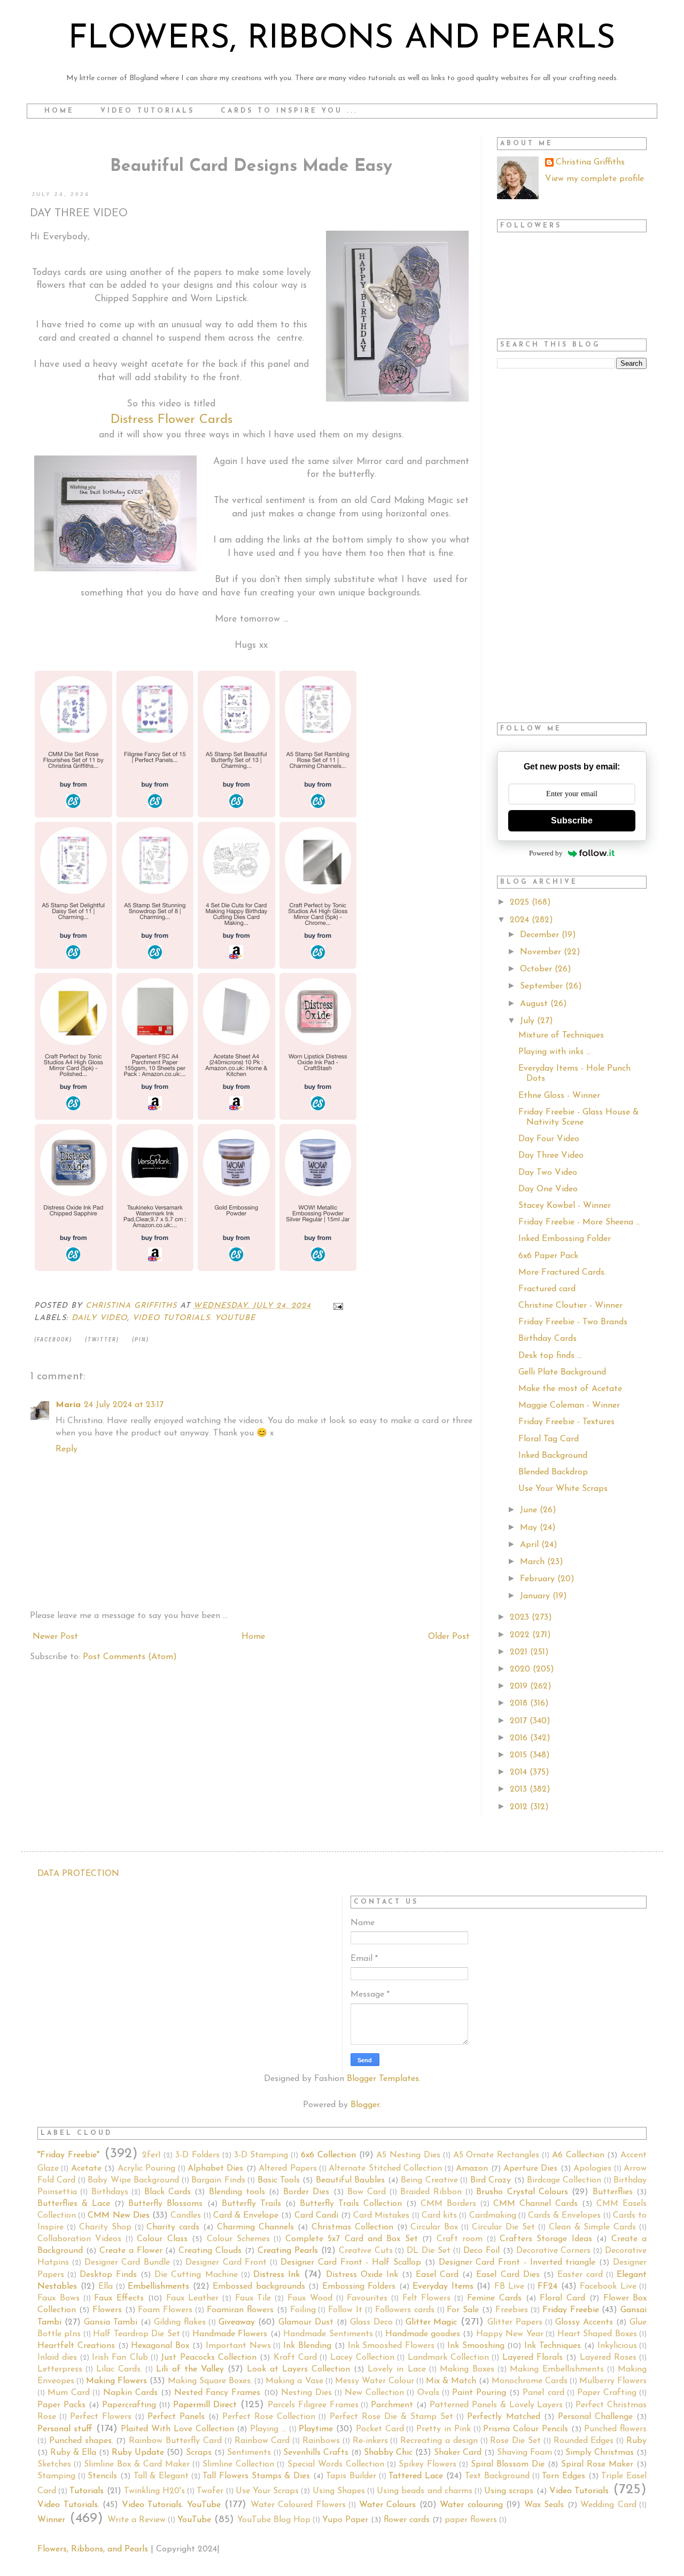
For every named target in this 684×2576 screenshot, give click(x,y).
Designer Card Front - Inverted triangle (517, 2263)
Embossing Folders (359, 2287)
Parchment (392, 2405)
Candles (186, 2216)
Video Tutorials (147, 111)
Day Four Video (549, 1139)
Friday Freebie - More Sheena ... (580, 1222)
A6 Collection (578, 2155)
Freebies (512, 2310)
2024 (521, 920)
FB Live (510, 2287)
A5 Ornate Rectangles (496, 2155)
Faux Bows (59, 2298)
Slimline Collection (238, 2464)
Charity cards (173, 2227)
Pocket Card (380, 2429)
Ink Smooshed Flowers (391, 2346)
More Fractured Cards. (562, 1273)
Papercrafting (129, 2405)
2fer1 (151, 2155)
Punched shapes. (81, 2441)
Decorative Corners (554, 2251)
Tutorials (87, 2491)
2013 (520, 1789)
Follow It (345, 2310)
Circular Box (434, 2227)
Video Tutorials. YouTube (194, 1318)
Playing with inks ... (555, 1052)
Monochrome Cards (530, 2381)
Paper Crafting (607, 2393)
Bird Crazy (491, 2180)
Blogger (365, 2105)
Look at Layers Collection (298, 2369)
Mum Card (69, 2393)
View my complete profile (594, 179)
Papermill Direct (205, 2405)
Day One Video (548, 1189)
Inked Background (553, 1456)
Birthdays (110, 2192)
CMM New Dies (118, 2216)
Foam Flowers (165, 2310)
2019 (520, 1686)
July (528, 1021)
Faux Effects (119, 2298)
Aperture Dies (530, 2169)
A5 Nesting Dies (408, 2155)
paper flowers (471, 2520)
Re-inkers (370, 2441)
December (541, 935)
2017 (520, 1721)
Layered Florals (533, 2358)
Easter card (580, 2275)
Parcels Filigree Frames (313, 2405)
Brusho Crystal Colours (522, 2192)
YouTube (194, 2520)
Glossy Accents (584, 2322)
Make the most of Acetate (570, 1389)
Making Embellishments (557, 2369)
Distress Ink (277, 2275)
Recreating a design (439, 2441)
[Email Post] (338, 1306)
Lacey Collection (362, 2358)
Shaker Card (458, 2453)
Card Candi (316, 2216)
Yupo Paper (345, 2520)
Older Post (449, 1637)
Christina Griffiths (590, 162)
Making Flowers (116, 2381)
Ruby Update (138, 2453)
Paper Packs (61, 2405)
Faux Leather (193, 2298)
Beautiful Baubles (350, 2180)
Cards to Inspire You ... (289, 111)
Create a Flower (131, 2251)
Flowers (107, 2310)
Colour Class (162, 2239)
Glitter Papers (515, 2322)
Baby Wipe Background (133, 2180)
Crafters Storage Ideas (546, 2239)
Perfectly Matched (503, 2417)
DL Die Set (429, 2251)
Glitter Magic (432, 2322)
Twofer (210, 2491)
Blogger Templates (383, 2079)
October (537, 969)
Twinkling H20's (154, 2491)
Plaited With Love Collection (177, 2429)
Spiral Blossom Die (508, 2464)
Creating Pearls (288, 2251)
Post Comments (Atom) (130, 1657)
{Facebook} (53, 1340)
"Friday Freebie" (68, 2155)
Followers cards (405, 2310)
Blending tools (237, 2192)
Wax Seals (544, 2505)
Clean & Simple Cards (593, 2227)
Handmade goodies (423, 2334)
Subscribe (572, 820)
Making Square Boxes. (210, 2381)
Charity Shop (105, 2227)
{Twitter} (102, 1340)
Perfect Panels (176, 2417)
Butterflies (613, 2192)
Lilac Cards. (119, 2369)
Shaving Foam (524, 2453)
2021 (520, 1652)
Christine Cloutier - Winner (570, 1306)
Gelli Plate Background (562, 1372)
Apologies (592, 2169)
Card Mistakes (381, 2216)
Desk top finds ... (550, 1356)
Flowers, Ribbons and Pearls (342, 39)
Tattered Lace (416, 2476)
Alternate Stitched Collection (385, 2169)
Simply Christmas (600, 2453)
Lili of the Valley (190, 2369)
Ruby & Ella (73, 2453)
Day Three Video (551, 1156)
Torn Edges (563, 2476)
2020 (521, 1669)
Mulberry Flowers (613, 2381)
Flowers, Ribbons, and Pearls (93, 2549)
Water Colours (388, 2505)
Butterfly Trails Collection (351, 2204)
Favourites (367, 2298)
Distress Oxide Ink (362, 2275)
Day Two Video (548, 1173)
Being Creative (429, 2180)
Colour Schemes (238, 2239)
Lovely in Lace (397, 2369)
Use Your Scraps (267, 2491)
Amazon (472, 2169)
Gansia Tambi (111, 2322)
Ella (106, 2287)
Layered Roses (608, 2358)
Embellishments (158, 2287)
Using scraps (509, 2491)
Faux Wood (310, 2298)
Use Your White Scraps (563, 1489)
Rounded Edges (584, 2441)
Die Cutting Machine (196, 2275)
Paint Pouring (479, 2393)
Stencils (102, 2476)
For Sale (463, 2310)
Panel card (543, 2393)
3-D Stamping (261, 2155)
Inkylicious (617, 2346)
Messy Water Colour (375, 2381)
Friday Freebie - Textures (566, 1422)
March (534, 1562)
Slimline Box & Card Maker (137, 2464)
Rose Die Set (515, 2441)
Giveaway (237, 2322)
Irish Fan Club (120, 2358)
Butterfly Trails (251, 2204)
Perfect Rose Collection (269, 2417)
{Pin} (141, 1340)
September (543, 986)
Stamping (56, 2476)
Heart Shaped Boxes (597, 2334)
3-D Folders (197, 2155)
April (531, 1545)
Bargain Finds (218, 2180)
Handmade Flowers (230, 2334)
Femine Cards (494, 2298)
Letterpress (60, 2369)
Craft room (460, 2239)
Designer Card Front (226, 2263)
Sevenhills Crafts (316, 2453)
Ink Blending (307, 2346)
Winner (51, 2520)
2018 (520, 1703)
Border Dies (306, 2192)
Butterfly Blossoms (165, 2204)
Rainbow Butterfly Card (175, 2441)
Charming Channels (255, 2227)
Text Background (497, 2476)
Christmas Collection (352, 2227)
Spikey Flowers (428, 2464)
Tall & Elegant (161, 2476)
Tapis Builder (351, 2476)
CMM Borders (448, 2204)
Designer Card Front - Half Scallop (351, 2263)
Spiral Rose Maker (597, 2464)
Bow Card (367, 2192)
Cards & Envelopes (564, 2216)
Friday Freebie (571, 2310)
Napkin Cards (130, 2393)
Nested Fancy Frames (217, 2393)
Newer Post (55, 1637)
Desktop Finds (108, 2275)
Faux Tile (253, 2298)
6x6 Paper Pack (548, 1256)
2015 (520, 1755)
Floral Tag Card (549, 1439)
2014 (520, 1772)
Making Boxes (467, 2369)
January (536, 1596)
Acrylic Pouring (146, 2169)
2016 (520, 1738)
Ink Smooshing (476, 2346)
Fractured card (547, 1289)
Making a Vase (294, 2381)
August (535, 1004)
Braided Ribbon (431, 2192)
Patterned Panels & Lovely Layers (496, 2405)
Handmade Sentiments (328, 2334)
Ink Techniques (553, 2346)
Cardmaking (493, 2216)
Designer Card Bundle (127, 2263)
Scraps (199, 2453)
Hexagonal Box (160, 2346)
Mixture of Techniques (561, 1035)
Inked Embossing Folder (565, 1239)
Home (59, 111)
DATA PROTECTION (78, 1874)
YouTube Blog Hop (274, 2520)
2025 (521, 902)
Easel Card (437, 2275)
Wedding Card (608, 2505)
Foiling (303, 2310)
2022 (521, 1635)
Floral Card (562, 2298)
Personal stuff (65, 2429)
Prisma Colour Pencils (526, 2429)
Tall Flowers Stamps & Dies (256, 2476)
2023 (521, 1617)
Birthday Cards (547, 1339)
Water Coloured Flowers (298, 2505)
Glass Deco (371, 2322)
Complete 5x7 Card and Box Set (352, 2239)
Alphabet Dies (215, 2169)
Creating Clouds (210, 2251)
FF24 (547, 2287)
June (530, 1510)
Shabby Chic (388, 2453)
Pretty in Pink (444, 2429)
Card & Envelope (246, 2216)
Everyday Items (443, 2287)
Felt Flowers (427, 2298)
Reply (67, 1449)
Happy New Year (510, 2334)
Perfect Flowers (101, 2417)
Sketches (54, 2464)
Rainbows (321, 2441)
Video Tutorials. (68, 2505)
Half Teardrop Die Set (136, 2334)
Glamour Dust (306, 2322)
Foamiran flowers (240, 2310)
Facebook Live (608, 2287)
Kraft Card (295, 2358)
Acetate (86, 2169)
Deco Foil (481, 2251)
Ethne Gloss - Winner (559, 1096)
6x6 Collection (328, 2155)
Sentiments (249, 2453)
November (542, 952)
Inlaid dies (57, 2358)
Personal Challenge (595, 2417)
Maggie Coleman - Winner (569, 1405)
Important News (238, 2346)
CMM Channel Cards (535, 2204)
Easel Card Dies (508, 2275)
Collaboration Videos (79, 2239)
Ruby (636, 2441)
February (539, 1579)
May (530, 1528)
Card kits (439, 2216)
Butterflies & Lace (74, 2204)
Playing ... (268, 2429)
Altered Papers (287, 2169)
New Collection (374, 2393)
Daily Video (99, 1318)
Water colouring (471, 2505)
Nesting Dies (306, 2393)
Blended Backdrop (553, 1472)
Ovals (428, 2393)
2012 (520, 1807)
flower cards (407, 2520)
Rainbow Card (262, 2441)
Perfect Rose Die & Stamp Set (392, 2417)
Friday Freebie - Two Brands (573, 1322)
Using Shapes (339, 2491)
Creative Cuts (366, 2251)
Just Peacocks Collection (209, 2358)
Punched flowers (615, 2429)
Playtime (316, 2429)
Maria (68, 1405)
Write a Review (137, 2520)
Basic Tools (279, 2180)
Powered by (546, 853)
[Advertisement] (572, 546)
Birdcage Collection (564, 2180)
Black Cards (168, 2192)
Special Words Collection (336, 2464)
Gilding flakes (180, 2322)
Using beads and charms (425, 2491)
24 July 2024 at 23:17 (124, 1405)
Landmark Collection (448, 2358)
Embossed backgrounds (259, 2287)
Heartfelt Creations (76, 2346)
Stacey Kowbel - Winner (565, 1206)
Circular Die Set (503, 2227)
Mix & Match (451, 2381)
